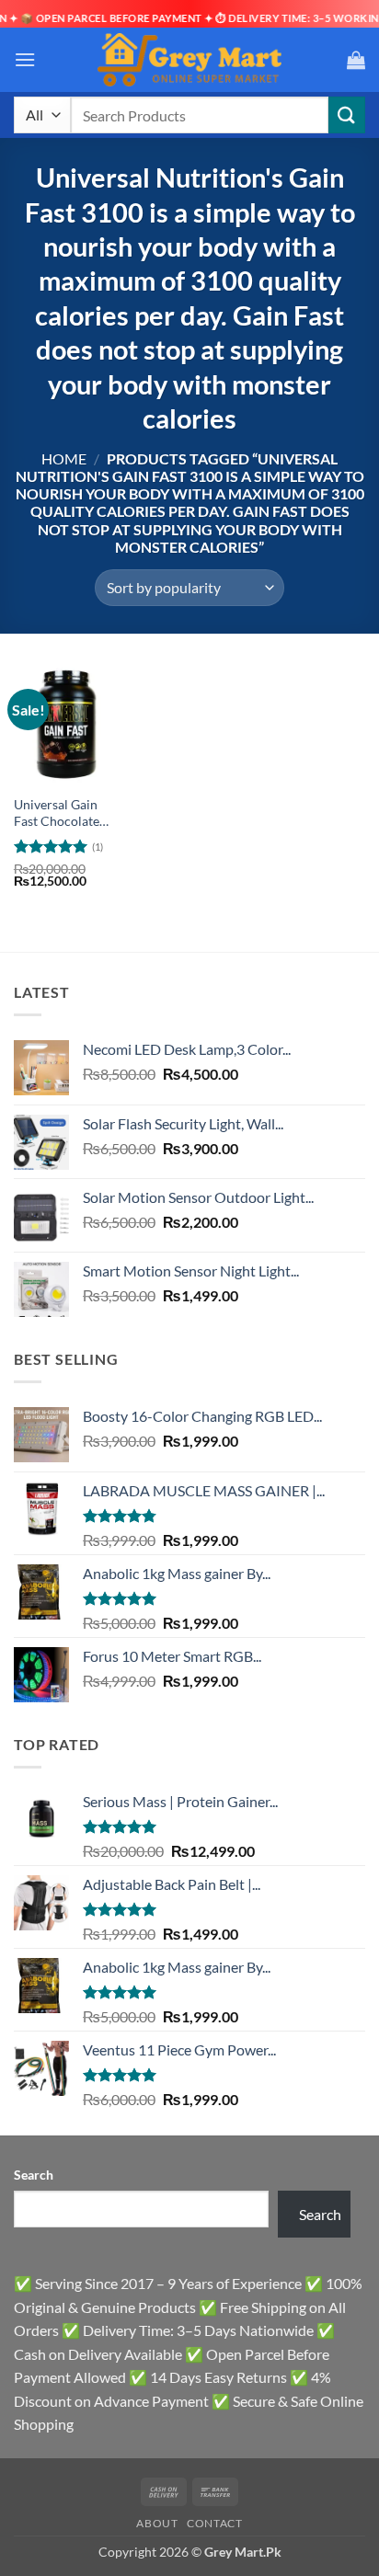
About (157, 2523)
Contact (214, 2523)
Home (64, 458)
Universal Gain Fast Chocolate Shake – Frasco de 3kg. (64, 813)
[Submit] (347, 114)
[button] (25, 59)
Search (34, 2175)
